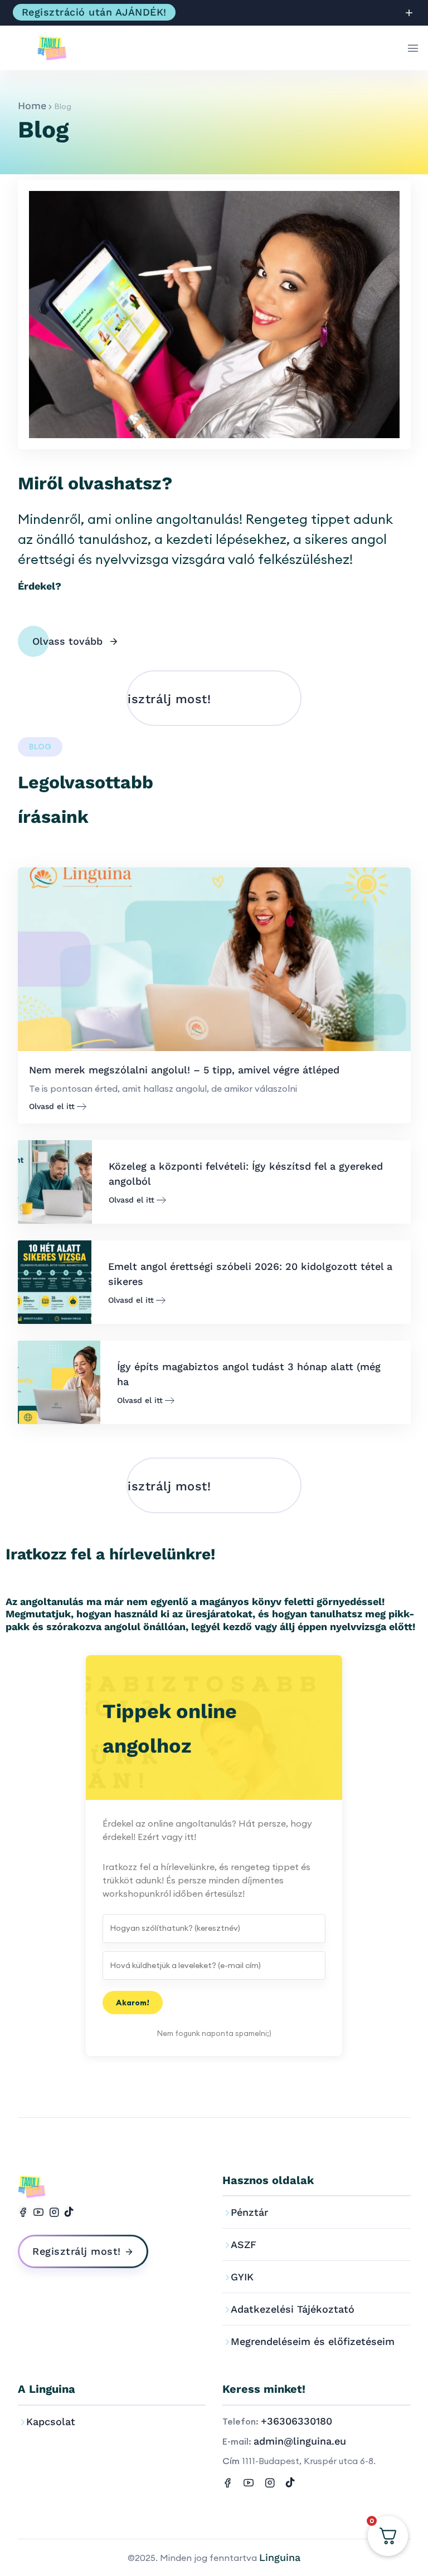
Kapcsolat (51, 2422)
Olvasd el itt (52, 1106)
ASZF (244, 2244)
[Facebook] (23, 2211)
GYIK (242, 2277)
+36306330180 (296, 2421)
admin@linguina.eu (300, 2441)
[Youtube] (38, 2211)
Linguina (280, 2557)
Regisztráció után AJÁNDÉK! (94, 12)
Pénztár (249, 2212)
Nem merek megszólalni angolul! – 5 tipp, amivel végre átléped (184, 1070)
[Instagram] (54, 2211)
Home (32, 106)
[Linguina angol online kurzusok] (58, 48)
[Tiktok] (69, 2211)
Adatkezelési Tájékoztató (293, 2309)
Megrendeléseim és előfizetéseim (313, 2341)
